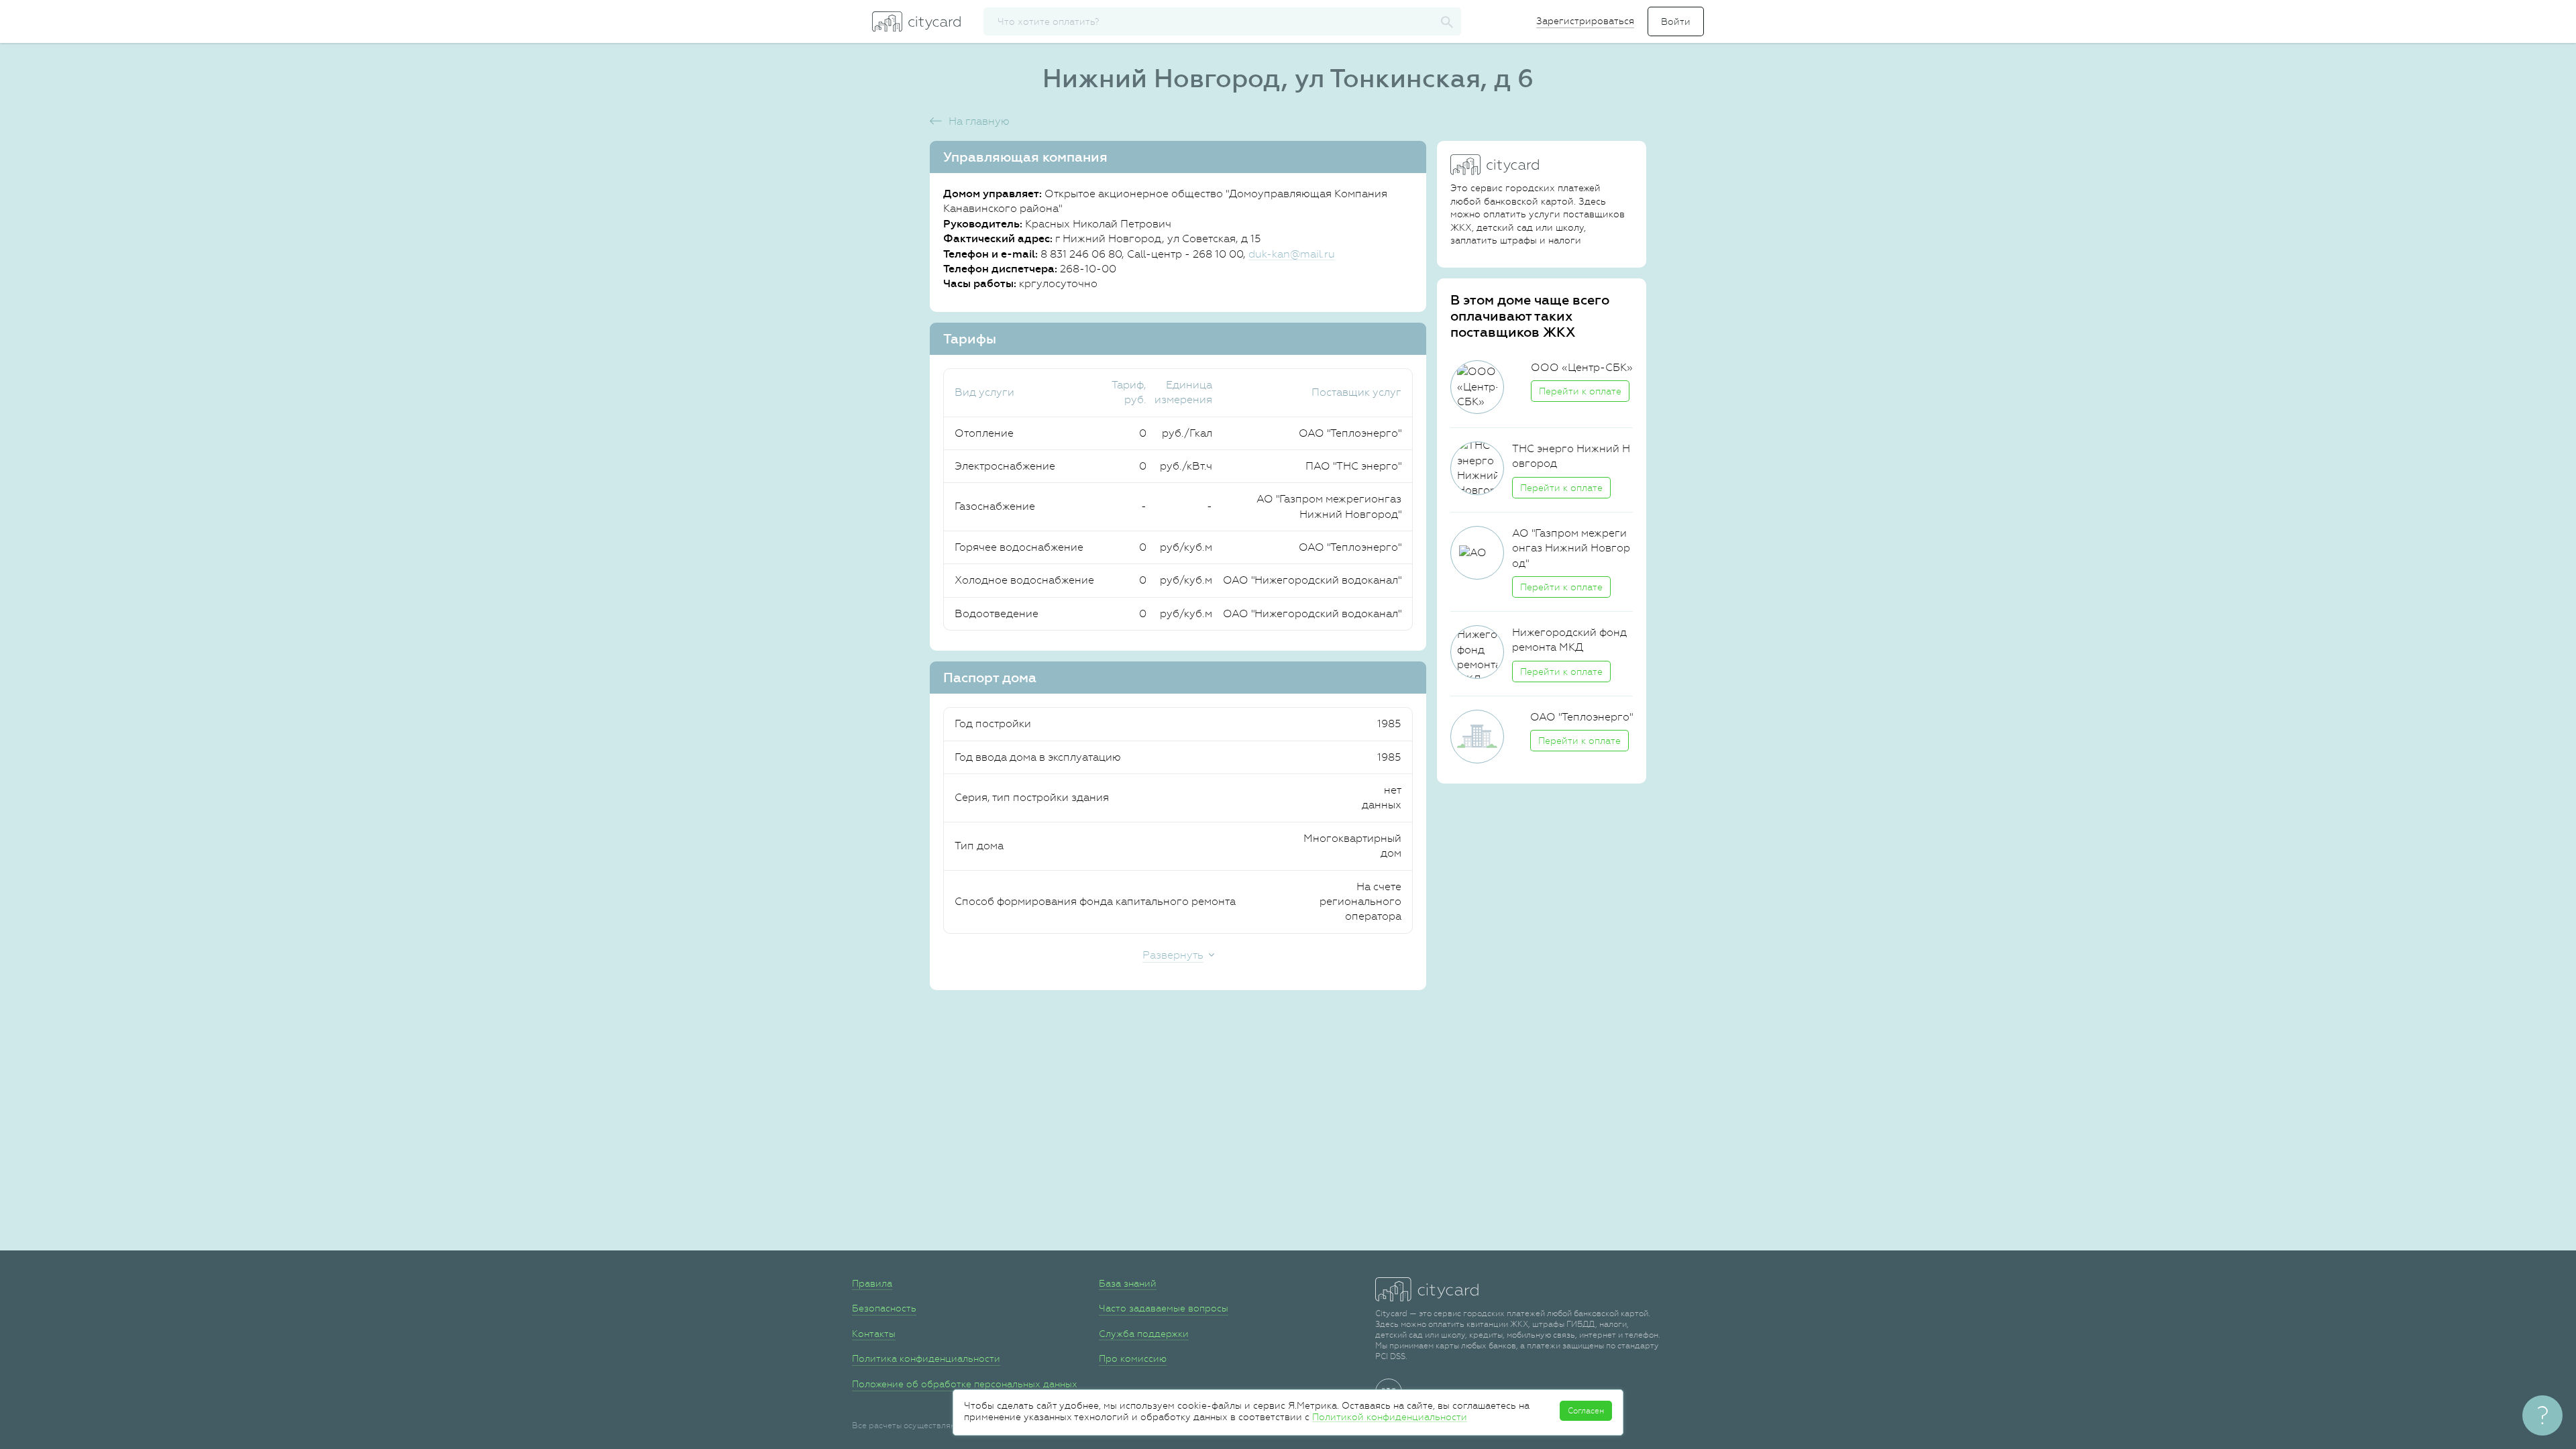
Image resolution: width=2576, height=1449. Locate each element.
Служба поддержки (1144, 1334)
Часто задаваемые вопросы (1164, 1308)
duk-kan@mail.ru (1292, 254)
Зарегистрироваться (1585, 21)
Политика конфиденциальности (926, 1358)
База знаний (1128, 1283)
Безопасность (884, 1308)
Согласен (1586, 1411)
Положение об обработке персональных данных (965, 1384)
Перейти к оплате (1580, 391)
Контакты (874, 1334)
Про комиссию (1133, 1358)
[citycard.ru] (916, 21)
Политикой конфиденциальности (1390, 1417)
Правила (872, 1283)
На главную (979, 121)
